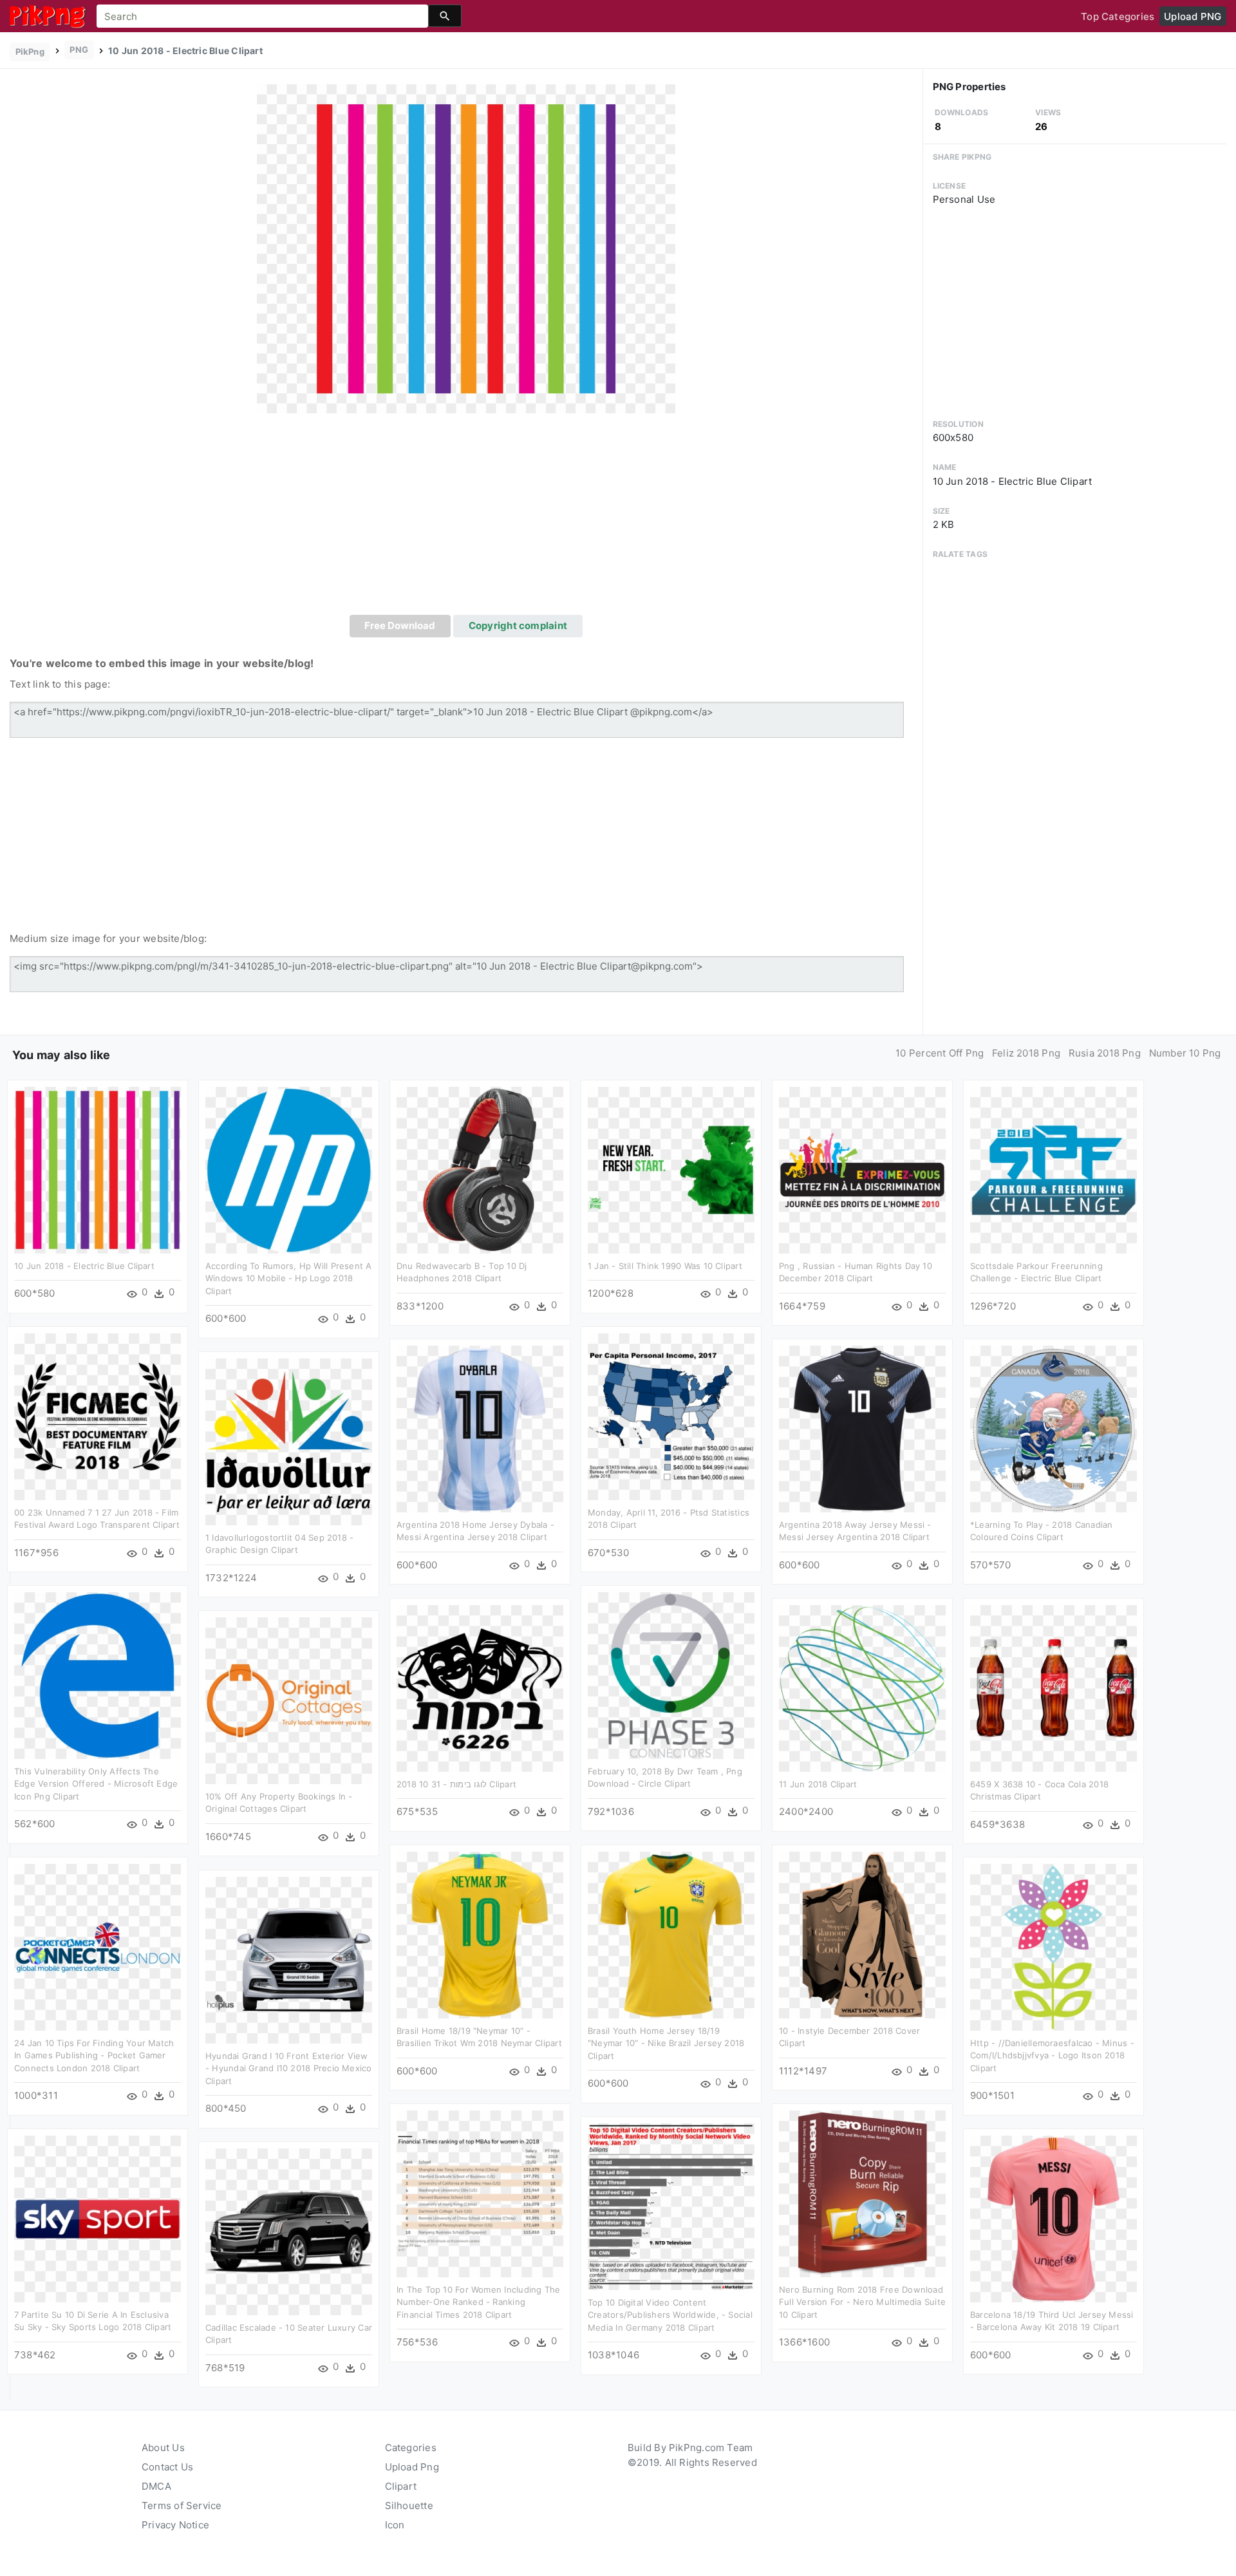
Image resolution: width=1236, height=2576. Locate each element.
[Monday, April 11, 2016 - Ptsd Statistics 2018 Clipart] (671, 1415)
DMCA (156, 2486)
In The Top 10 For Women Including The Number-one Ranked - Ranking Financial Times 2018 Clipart (478, 2302)
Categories (411, 2448)
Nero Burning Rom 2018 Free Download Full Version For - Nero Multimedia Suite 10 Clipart (862, 2302)
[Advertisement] (466, 518)
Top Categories (1118, 16)
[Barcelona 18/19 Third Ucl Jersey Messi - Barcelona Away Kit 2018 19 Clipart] (1053, 2218)
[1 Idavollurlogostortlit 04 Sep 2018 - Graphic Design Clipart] (289, 1441)
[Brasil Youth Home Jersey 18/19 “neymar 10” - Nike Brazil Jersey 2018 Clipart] (671, 1934)
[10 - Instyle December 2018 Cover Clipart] (862, 1934)
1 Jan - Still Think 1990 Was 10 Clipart (665, 1266)
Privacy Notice (175, 2525)
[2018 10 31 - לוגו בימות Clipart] (480, 1687)
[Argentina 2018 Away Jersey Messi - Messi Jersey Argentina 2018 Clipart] (862, 1428)
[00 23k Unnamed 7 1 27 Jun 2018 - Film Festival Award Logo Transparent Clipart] (98, 1415)
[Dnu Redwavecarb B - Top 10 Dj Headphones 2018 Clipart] (480, 1169)
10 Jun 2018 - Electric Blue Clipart (84, 1266)
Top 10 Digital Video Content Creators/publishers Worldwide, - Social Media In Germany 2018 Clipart (670, 2315)
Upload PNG (1193, 16)
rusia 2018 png (1105, 1053)
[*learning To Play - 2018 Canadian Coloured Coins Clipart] (1053, 1428)
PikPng (30, 52)
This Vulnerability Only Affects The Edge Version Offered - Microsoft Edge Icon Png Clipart (96, 1784)
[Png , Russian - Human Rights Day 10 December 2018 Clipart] (862, 1169)
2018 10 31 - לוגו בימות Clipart (456, 1784)
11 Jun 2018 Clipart (818, 1784)
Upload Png (412, 2467)
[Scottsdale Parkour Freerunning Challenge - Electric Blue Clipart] (1053, 1169)
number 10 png (1185, 1053)
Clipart (401, 2486)
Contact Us (167, 2467)
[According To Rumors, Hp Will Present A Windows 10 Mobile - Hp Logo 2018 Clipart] (289, 1169)
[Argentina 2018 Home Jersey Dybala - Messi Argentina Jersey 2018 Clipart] (480, 1428)
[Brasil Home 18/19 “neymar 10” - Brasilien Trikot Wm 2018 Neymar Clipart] (480, 1934)
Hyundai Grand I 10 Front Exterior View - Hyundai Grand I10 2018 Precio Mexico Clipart (289, 2068)
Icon (395, 2525)
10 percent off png (940, 1053)
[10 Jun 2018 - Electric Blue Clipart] (466, 248)
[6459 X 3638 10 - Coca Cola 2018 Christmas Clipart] (1053, 1687)
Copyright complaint (518, 625)
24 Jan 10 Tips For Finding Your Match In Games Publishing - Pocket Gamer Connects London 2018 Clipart (94, 2055)
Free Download (400, 625)
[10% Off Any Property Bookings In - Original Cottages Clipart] (289, 1699)
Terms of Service (182, 2505)
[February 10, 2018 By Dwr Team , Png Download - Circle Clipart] (671, 1674)
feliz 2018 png (1026, 1053)
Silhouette (409, 2505)
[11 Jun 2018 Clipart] (862, 1687)
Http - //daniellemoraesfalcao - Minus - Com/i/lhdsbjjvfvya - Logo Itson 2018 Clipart (1052, 2055)
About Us (163, 2448)
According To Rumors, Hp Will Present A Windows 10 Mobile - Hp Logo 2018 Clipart (289, 1278)
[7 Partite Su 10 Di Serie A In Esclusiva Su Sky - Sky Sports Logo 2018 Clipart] (98, 2218)
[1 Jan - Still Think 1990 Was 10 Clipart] (671, 1169)
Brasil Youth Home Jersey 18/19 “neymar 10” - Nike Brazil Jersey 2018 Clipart (666, 2043)
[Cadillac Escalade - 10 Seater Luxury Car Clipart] (289, 2231)
